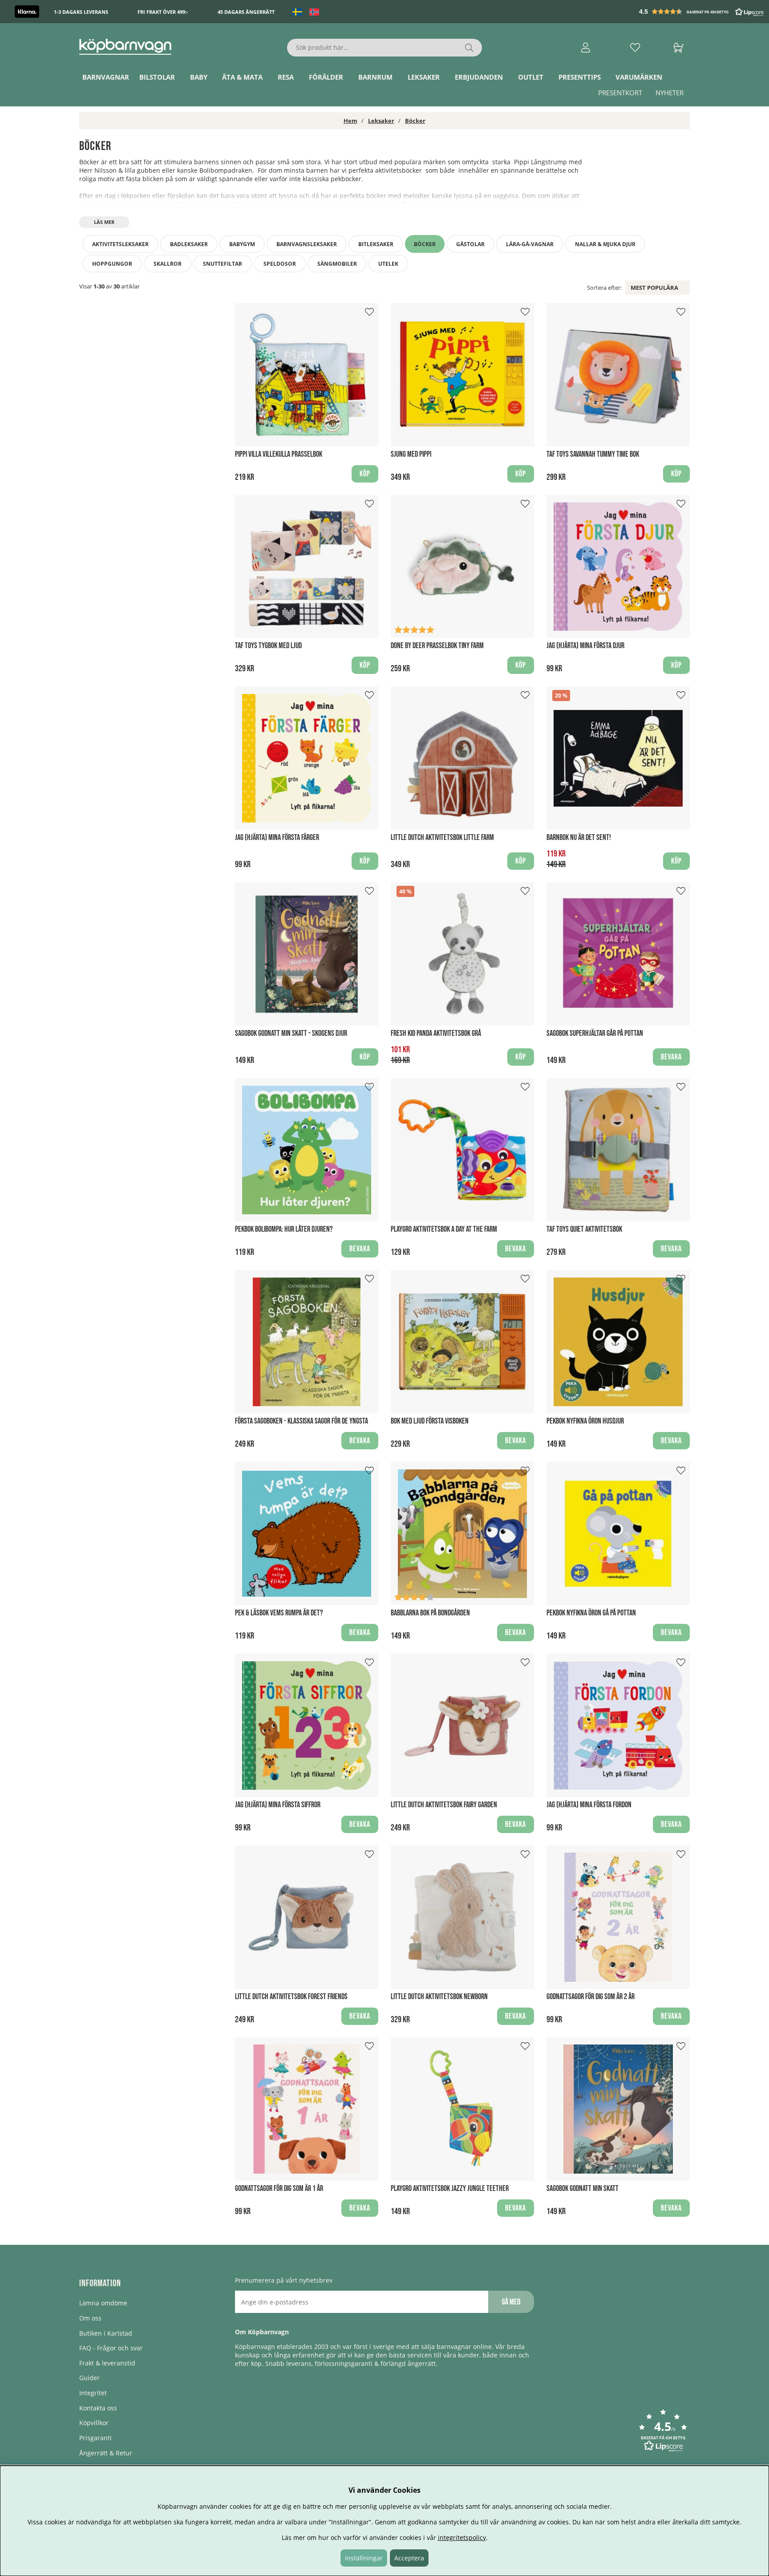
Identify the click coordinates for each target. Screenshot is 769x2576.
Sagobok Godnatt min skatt (583, 2189)
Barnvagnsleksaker (307, 244)
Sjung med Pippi (411, 454)
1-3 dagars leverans (81, 12)
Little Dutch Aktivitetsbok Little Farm (442, 838)
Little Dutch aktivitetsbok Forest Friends (291, 1997)
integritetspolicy (462, 2537)
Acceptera (409, 2558)
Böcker (415, 121)
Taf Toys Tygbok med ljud (268, 646)
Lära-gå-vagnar (530, 244)
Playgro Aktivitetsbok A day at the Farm (444, 1229)
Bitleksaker (376, 244)
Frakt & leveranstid (107, 2363)
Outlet (531, 77)
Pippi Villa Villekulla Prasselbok (279, 454)
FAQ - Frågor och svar (111, 2348)
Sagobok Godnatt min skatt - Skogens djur (291, 1033)
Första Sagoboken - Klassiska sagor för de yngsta (302, 1421)
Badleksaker (189, 244)
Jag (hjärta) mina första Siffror (278, 1805)
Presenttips (580, 77)
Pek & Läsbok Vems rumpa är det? (279, 1613)
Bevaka (671, 1057)
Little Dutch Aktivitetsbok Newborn (439, 1997)
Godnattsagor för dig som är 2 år (591, 1997)
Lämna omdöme (103, 2303)
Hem (350, 121)
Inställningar (364, 2558)
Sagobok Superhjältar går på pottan (595, 1033)
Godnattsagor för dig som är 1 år (279, 2189)
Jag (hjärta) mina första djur (585, 646)
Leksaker (424, 77)
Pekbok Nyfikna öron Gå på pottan (591, 1613)
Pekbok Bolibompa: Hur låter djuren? (284, 1229)
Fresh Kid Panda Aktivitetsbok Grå (436, 1033)
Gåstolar (470, 244)
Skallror (168, 264)
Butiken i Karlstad (106, 2333)
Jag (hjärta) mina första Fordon (589, 1805)
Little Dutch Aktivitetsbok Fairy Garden (444, 1805)
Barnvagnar (106, 77)
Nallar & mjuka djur (605, 244)
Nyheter (670, 93)
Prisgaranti (95, 2438)
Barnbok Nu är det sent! (579, 838)
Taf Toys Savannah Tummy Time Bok (593, 454)
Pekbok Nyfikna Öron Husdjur (585, 1421)
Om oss (90, 2318)
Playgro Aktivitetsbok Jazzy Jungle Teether (450, 2189)
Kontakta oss (98, 2408)
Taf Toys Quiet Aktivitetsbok (584, 1229)
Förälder (326, 77)
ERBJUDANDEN (479, 77)
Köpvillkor (94, 2423)
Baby (199, 77)
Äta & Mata (242, 77)
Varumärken (639, 77)
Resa (286, 77)
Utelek (388, 264)
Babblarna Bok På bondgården (430, 1613)
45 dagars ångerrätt (246, 12)
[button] (702, 12)
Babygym (242, 244)
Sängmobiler (337, 264)
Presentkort (620, 93)
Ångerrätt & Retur (106, 2453)
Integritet (93, 2393)
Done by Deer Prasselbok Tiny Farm (437, 646)
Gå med (511, 2302)
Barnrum (375, 77)
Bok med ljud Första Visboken (430, 1421)
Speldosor (280, 264)
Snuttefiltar (223, 264)
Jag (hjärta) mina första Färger (277, 838)
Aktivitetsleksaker (120, 244)
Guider (89, 2378)
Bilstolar (157, 77)
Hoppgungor (112, 264)
